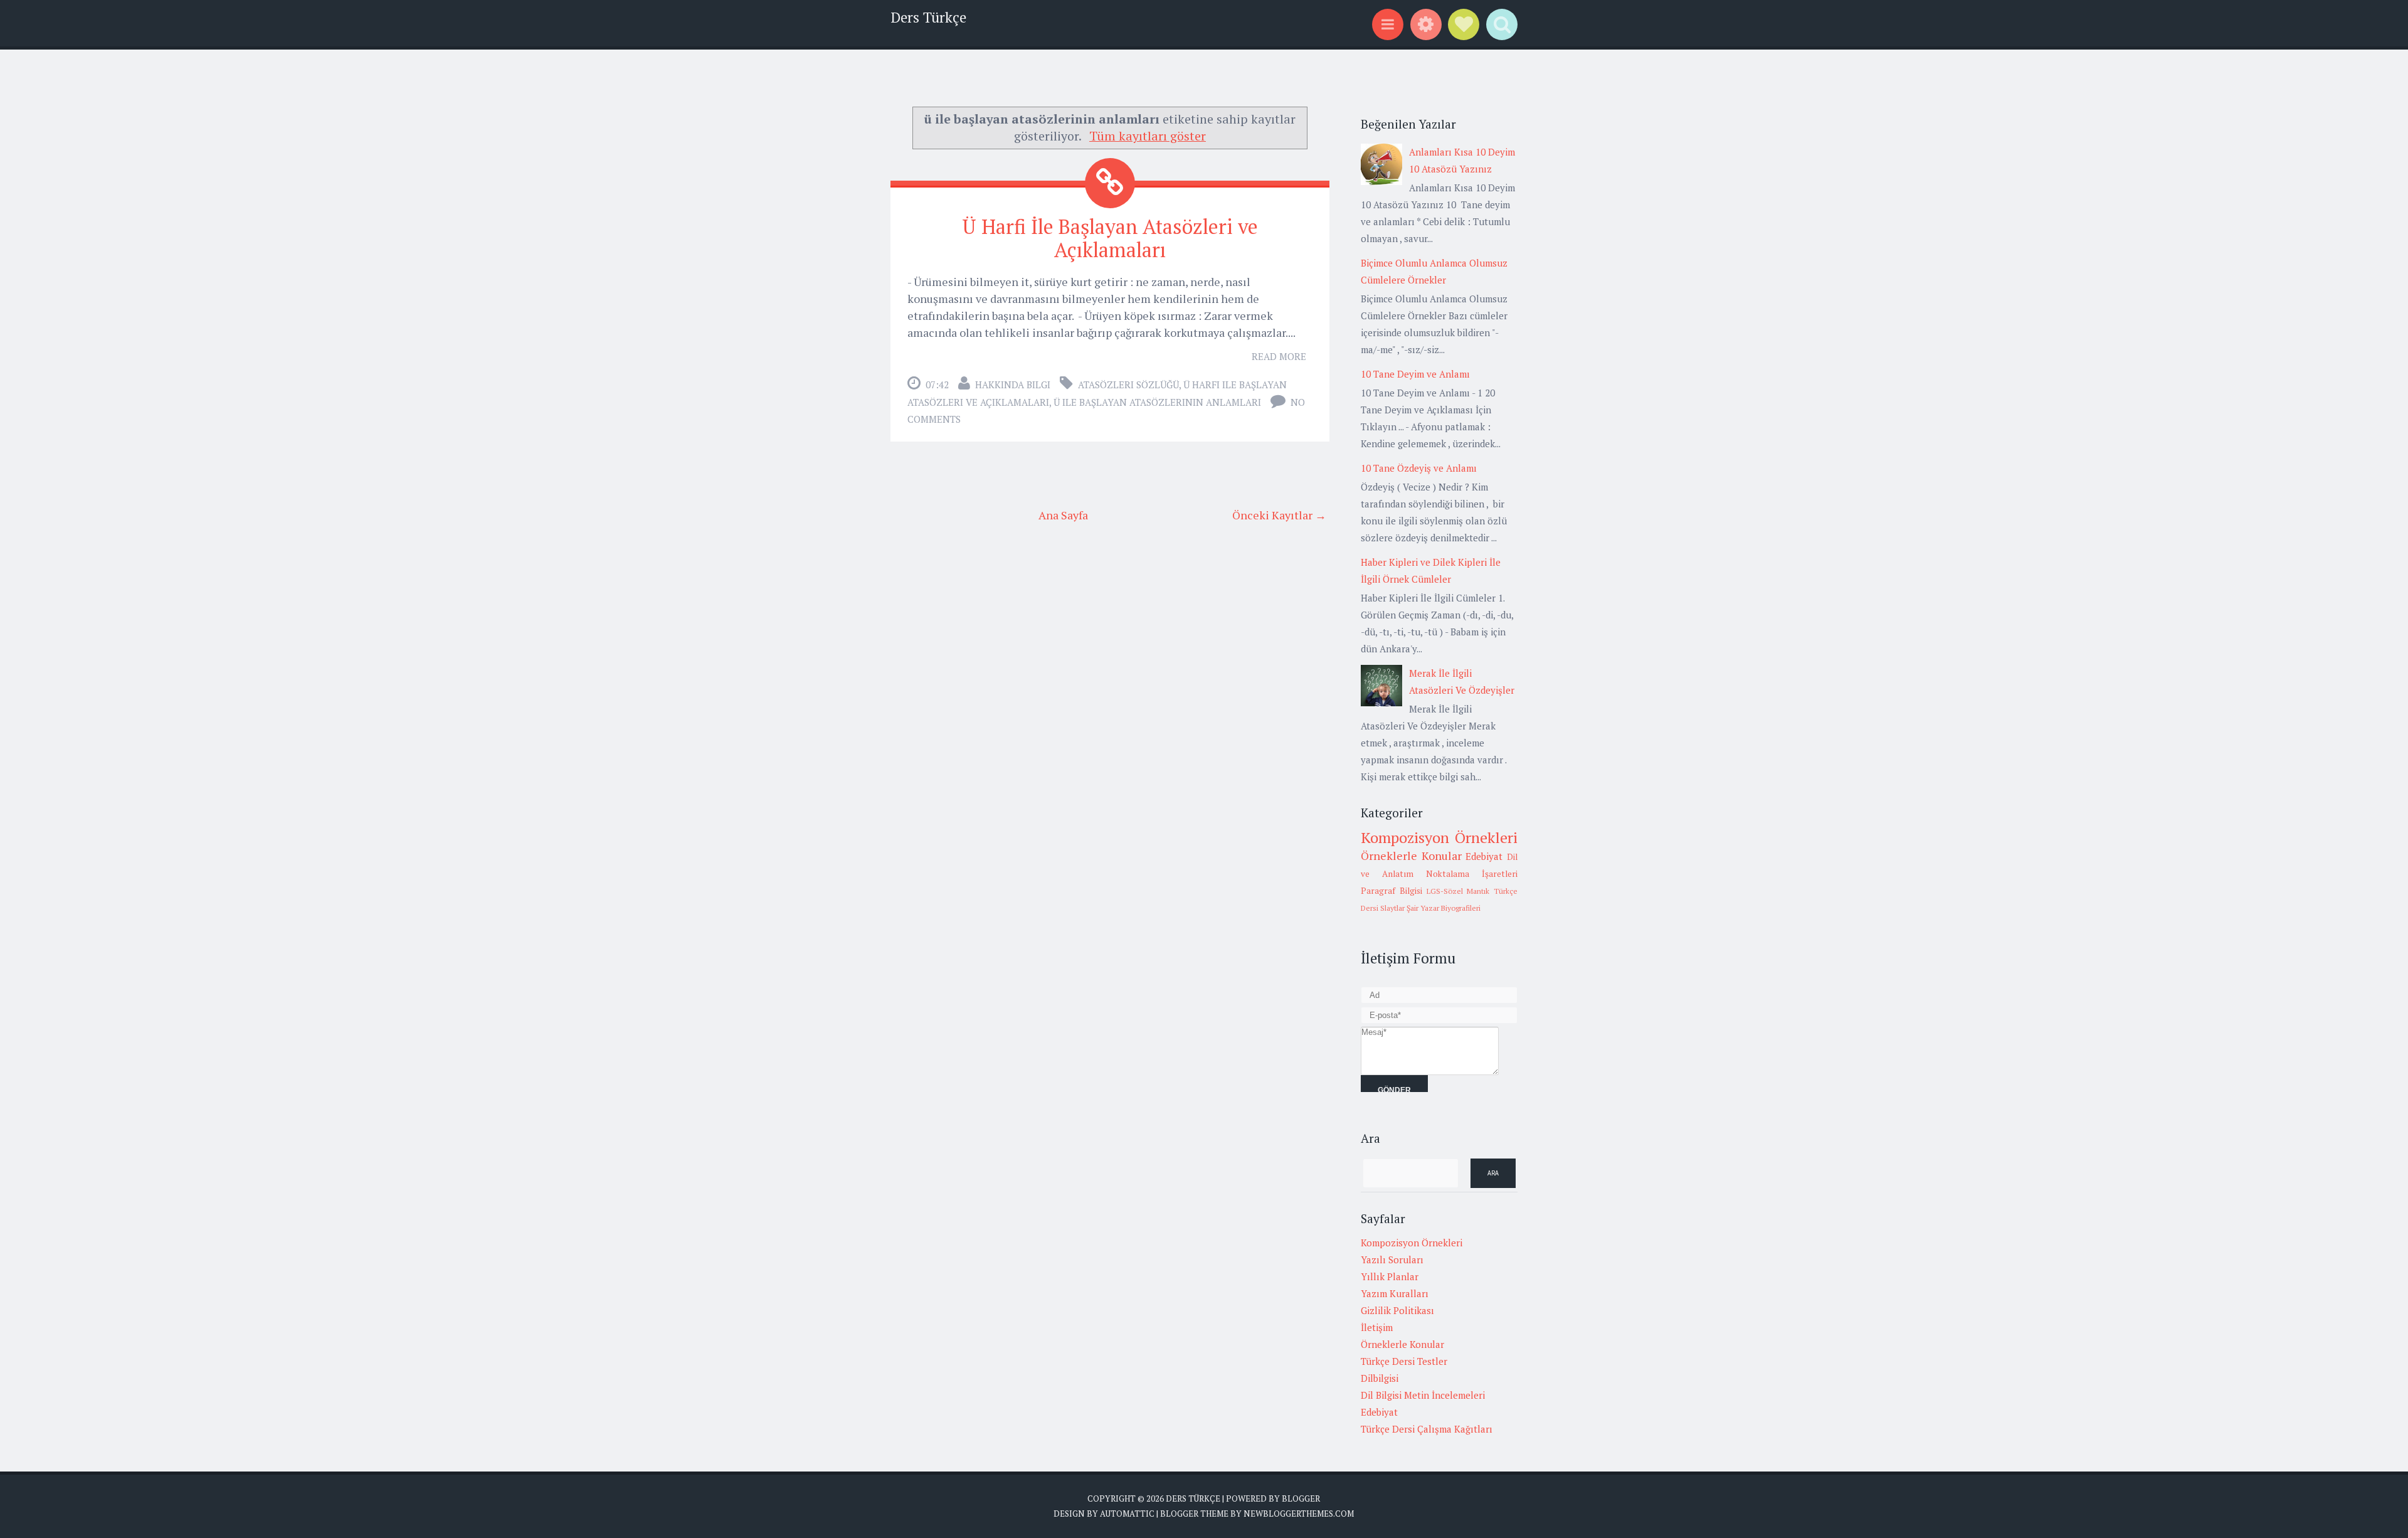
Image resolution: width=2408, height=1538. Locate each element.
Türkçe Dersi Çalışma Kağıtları (1427, 1429)
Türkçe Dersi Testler (1404, 1361)
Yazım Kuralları (1395, 1293)
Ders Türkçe (928, 17)
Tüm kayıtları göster (1148, 136)
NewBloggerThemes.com (1299, 1514)
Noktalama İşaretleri (1472, 874)
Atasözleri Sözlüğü (1128, 384)
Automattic (1127, 1514)
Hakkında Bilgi (1013, 384)
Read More (1279, 356)
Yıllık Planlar (1390, 1276)
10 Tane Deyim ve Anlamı (1415, 374)
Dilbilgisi (1380, 1378)
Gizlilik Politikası (1397, 1310)
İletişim (1377, 1327)
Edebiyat (1484, 856)
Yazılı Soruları (1392, 1260)
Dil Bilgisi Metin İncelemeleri (1423, 1395)
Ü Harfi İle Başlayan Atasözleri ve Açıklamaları (1110, 238)
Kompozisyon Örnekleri (1439, 837)
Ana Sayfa (1063, 515)
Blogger (1301, 1498)
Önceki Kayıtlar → (1279, 515)
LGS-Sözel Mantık (1458, 891)
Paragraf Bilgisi (1391, 891)
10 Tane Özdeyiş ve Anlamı (1419, 468)
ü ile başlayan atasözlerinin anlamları (1157, 402)
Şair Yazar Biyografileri (1444, 908)
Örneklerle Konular (1411, 856)
